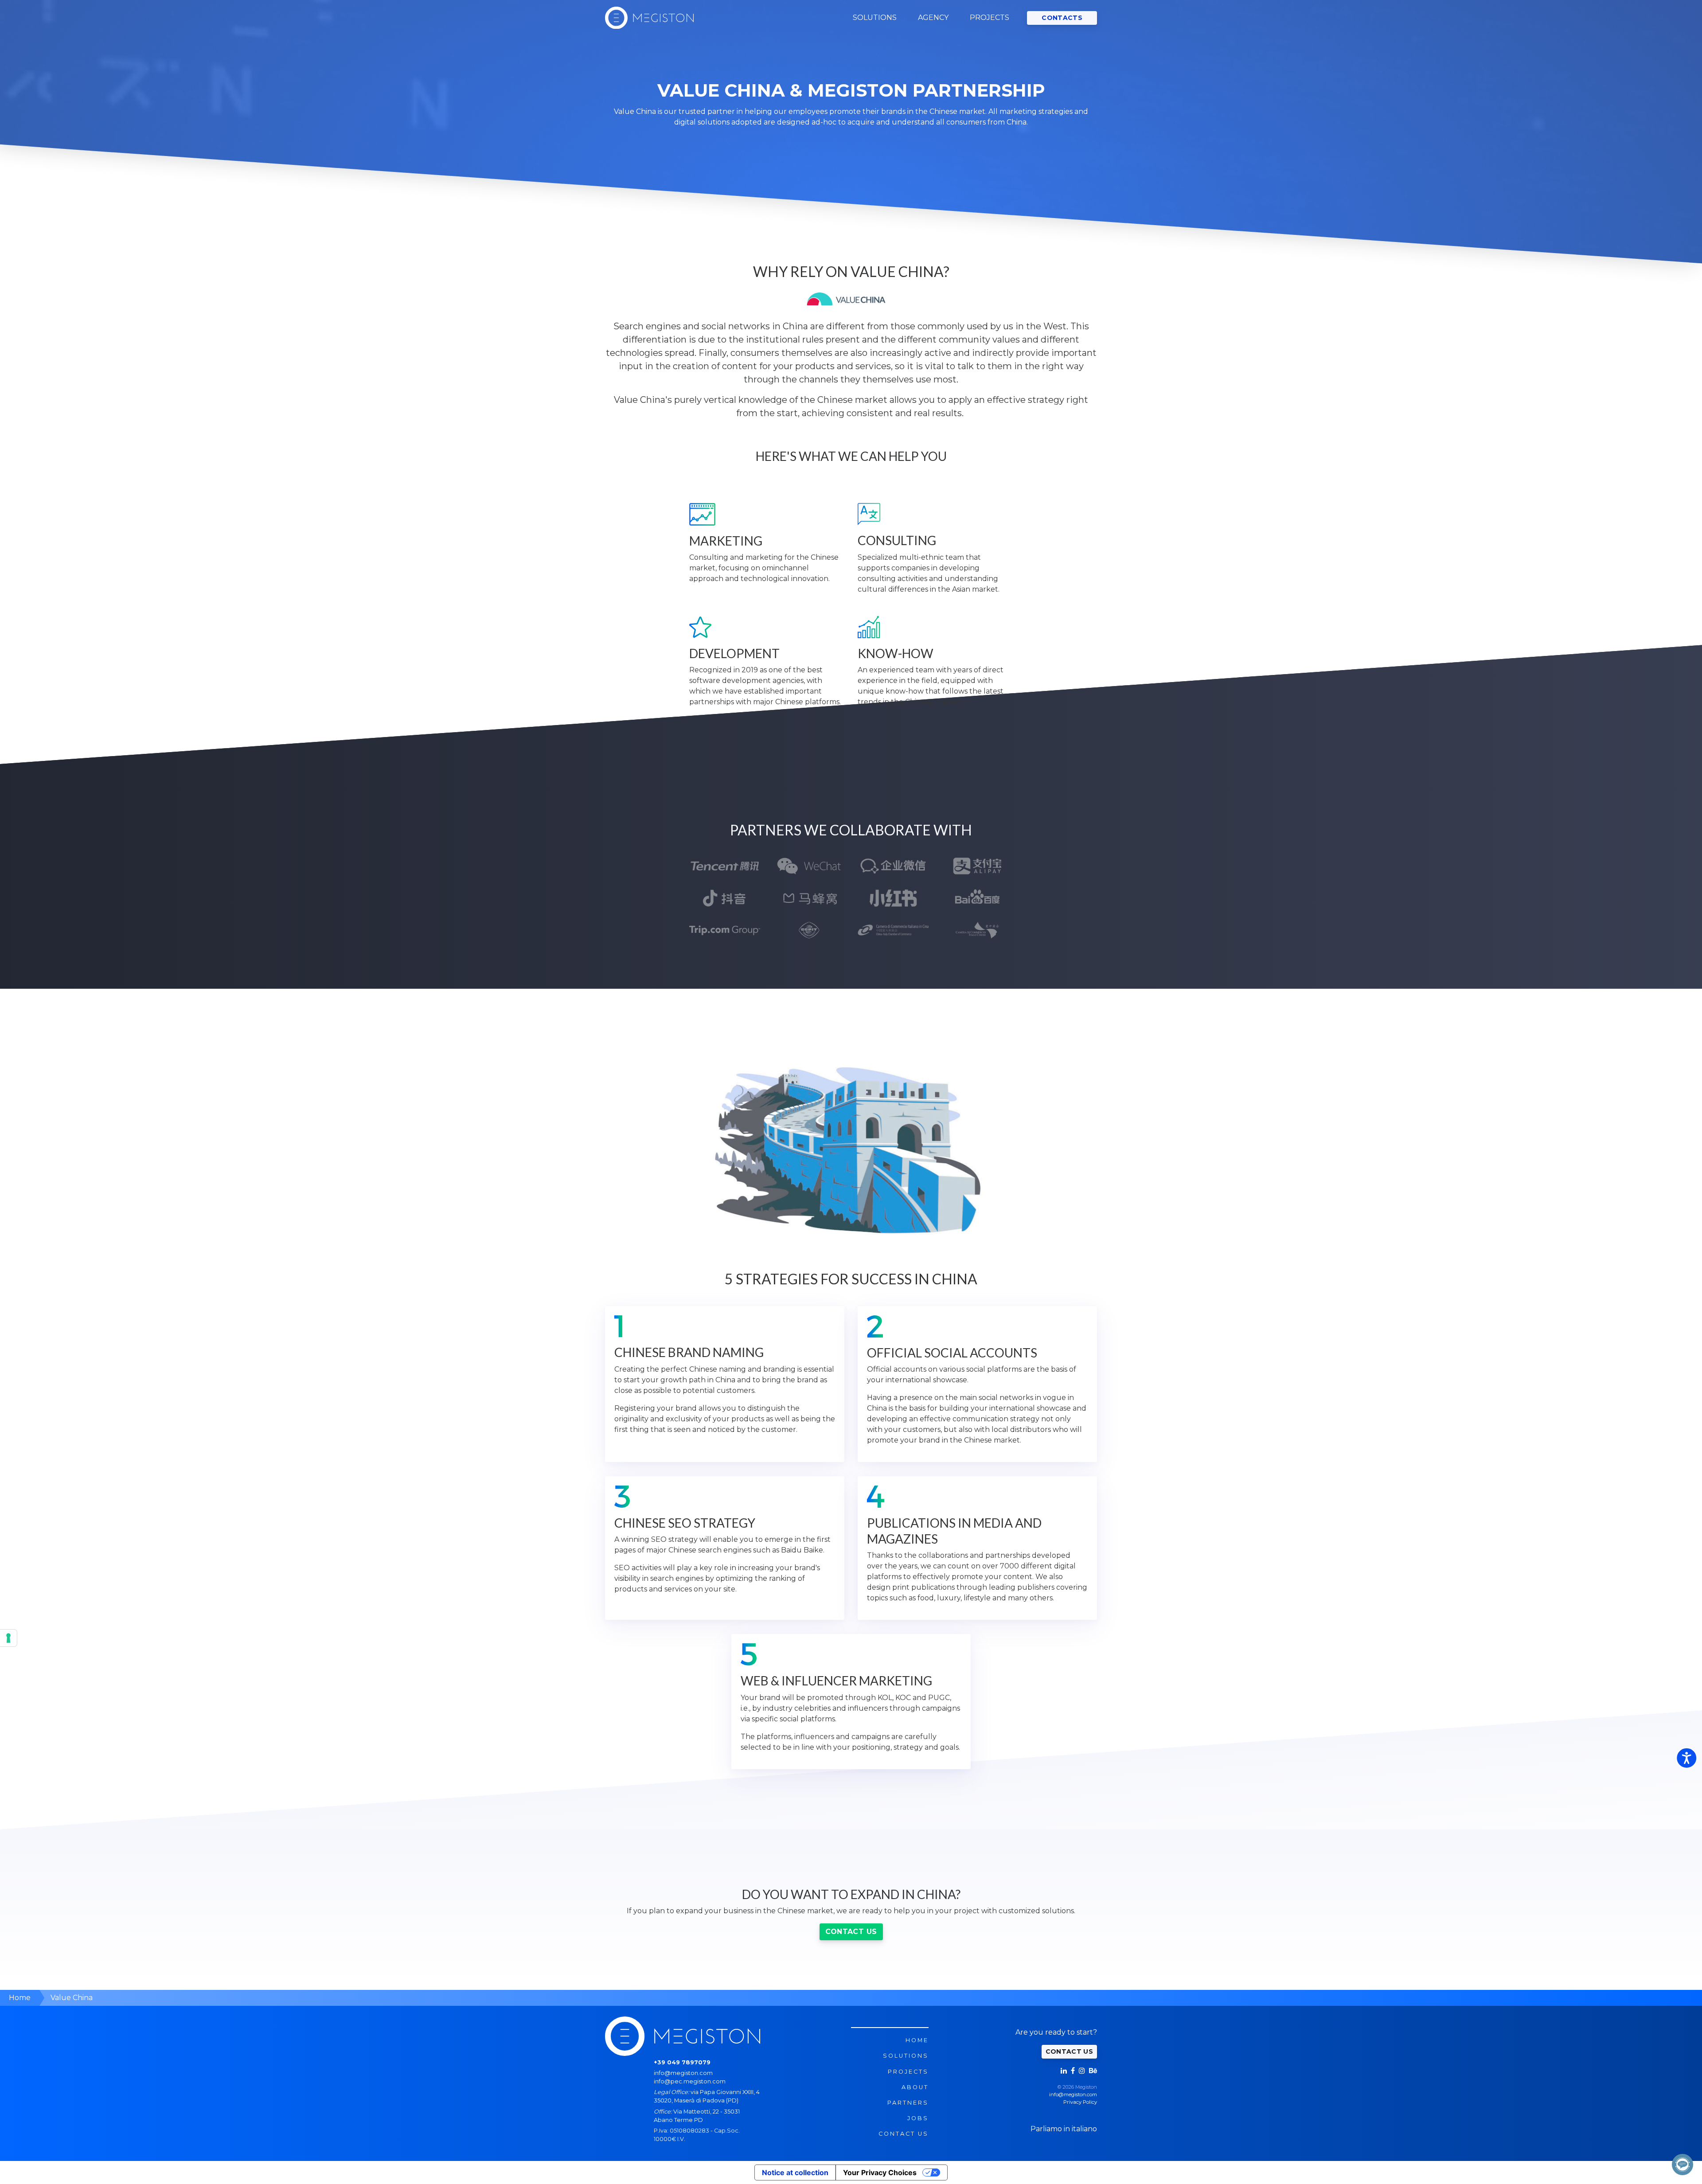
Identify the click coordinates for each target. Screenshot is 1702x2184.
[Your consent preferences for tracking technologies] (8, 1638)
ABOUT (915, 2087)
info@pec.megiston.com (690, 2081)
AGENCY (933, 18)
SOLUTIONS (875, 18)
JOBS (918, 2118)
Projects (908, 2072)
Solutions (906, 2056)
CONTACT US (851, 1932)
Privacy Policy (1080, 2102)
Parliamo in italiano (1064, 2129)
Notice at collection (795, 2172)
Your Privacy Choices (880, 2172)
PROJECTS (990, 18)
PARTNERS (908, 2103)
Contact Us (904, 2134)
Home (917, 2040)
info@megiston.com (683, 2073)
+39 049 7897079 (682, 2062)
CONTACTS (1062, 18)
